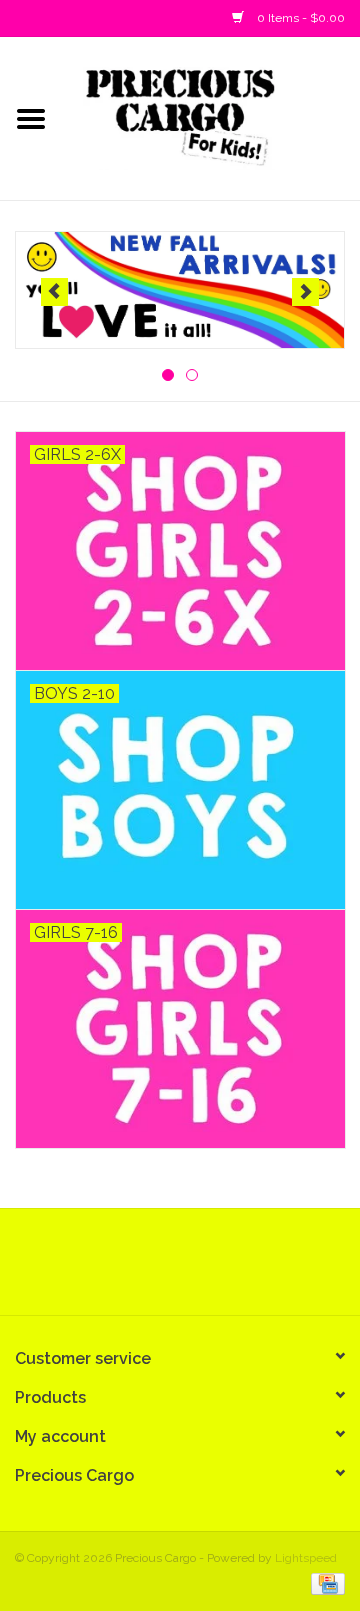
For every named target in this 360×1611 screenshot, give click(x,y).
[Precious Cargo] (211, 117)
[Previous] (54, 292)
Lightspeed (306, 1558)
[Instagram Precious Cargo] (198, 1269)
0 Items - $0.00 (299, 18)
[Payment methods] (324, 1583)
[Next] (305, 292)
